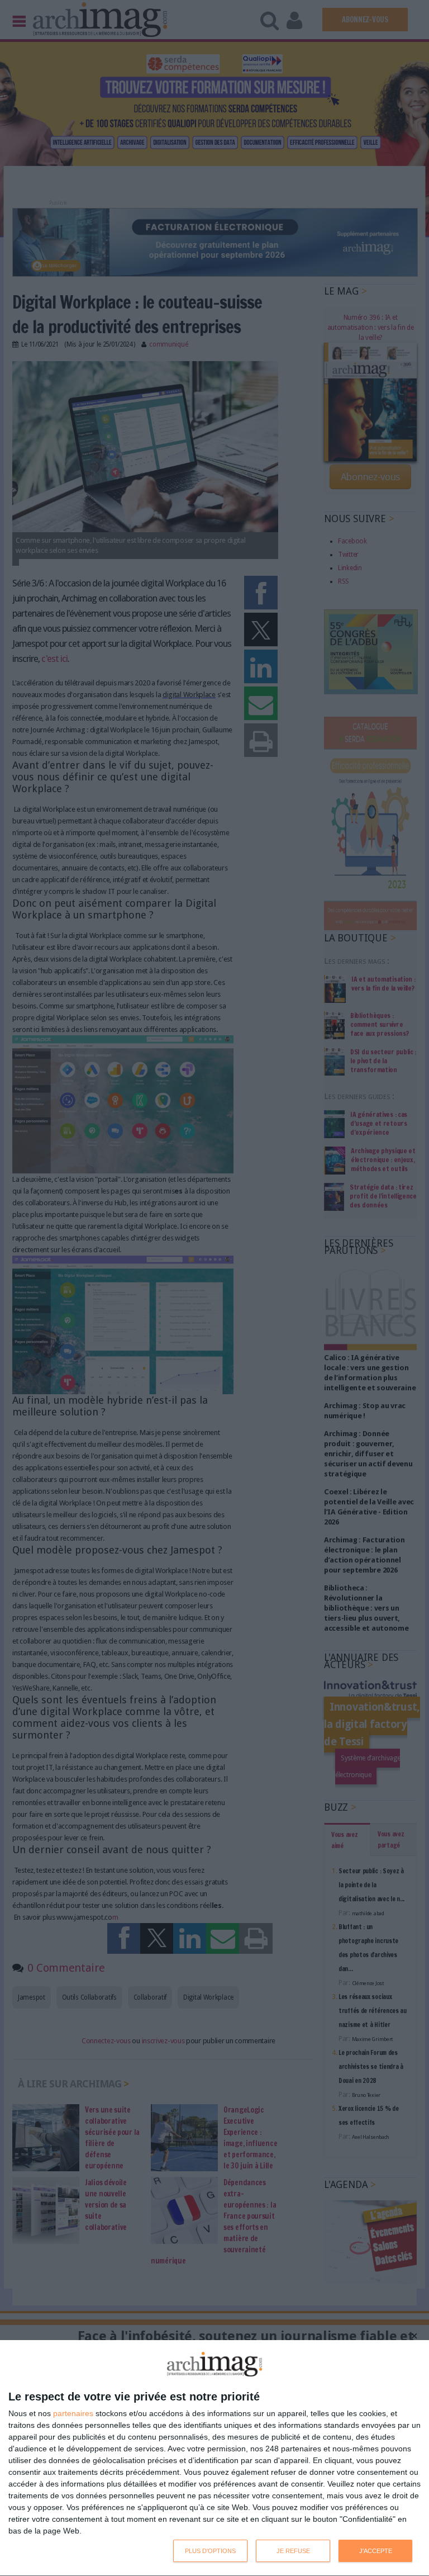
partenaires (73, 2413)
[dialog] (214, 2458)
